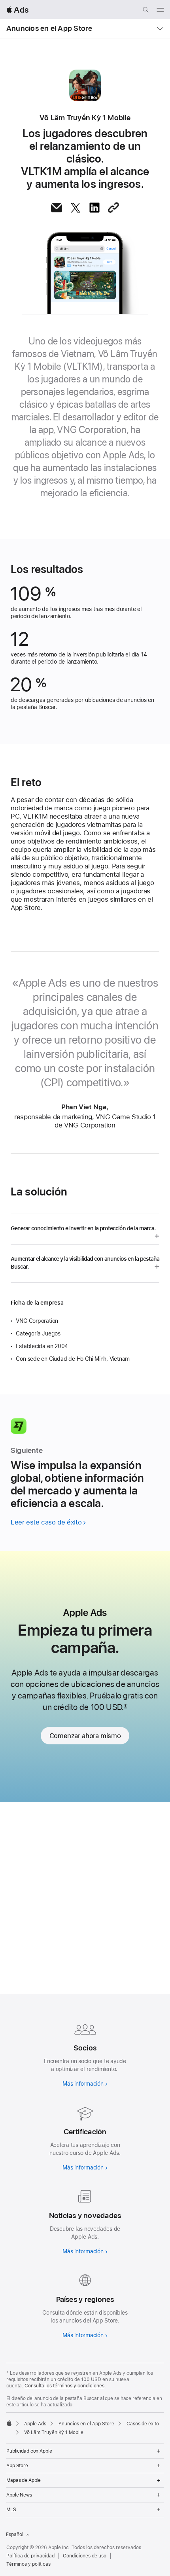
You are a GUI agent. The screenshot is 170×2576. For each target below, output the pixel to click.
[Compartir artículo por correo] (57, 208)
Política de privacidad (30, 2556)
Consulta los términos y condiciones (64, 2386)
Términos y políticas (28, 2564)
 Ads (17, 10)
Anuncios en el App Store (49, 28)
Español (15, 2534)
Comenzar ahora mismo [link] (85, 1736)
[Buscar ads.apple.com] (145, 11)
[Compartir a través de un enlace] (113, 208)
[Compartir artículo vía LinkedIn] (94, 208)
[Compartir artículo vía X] (76, 208)
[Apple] (9, 2423)
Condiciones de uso (85, 2556)
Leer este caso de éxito (46, 1522)
